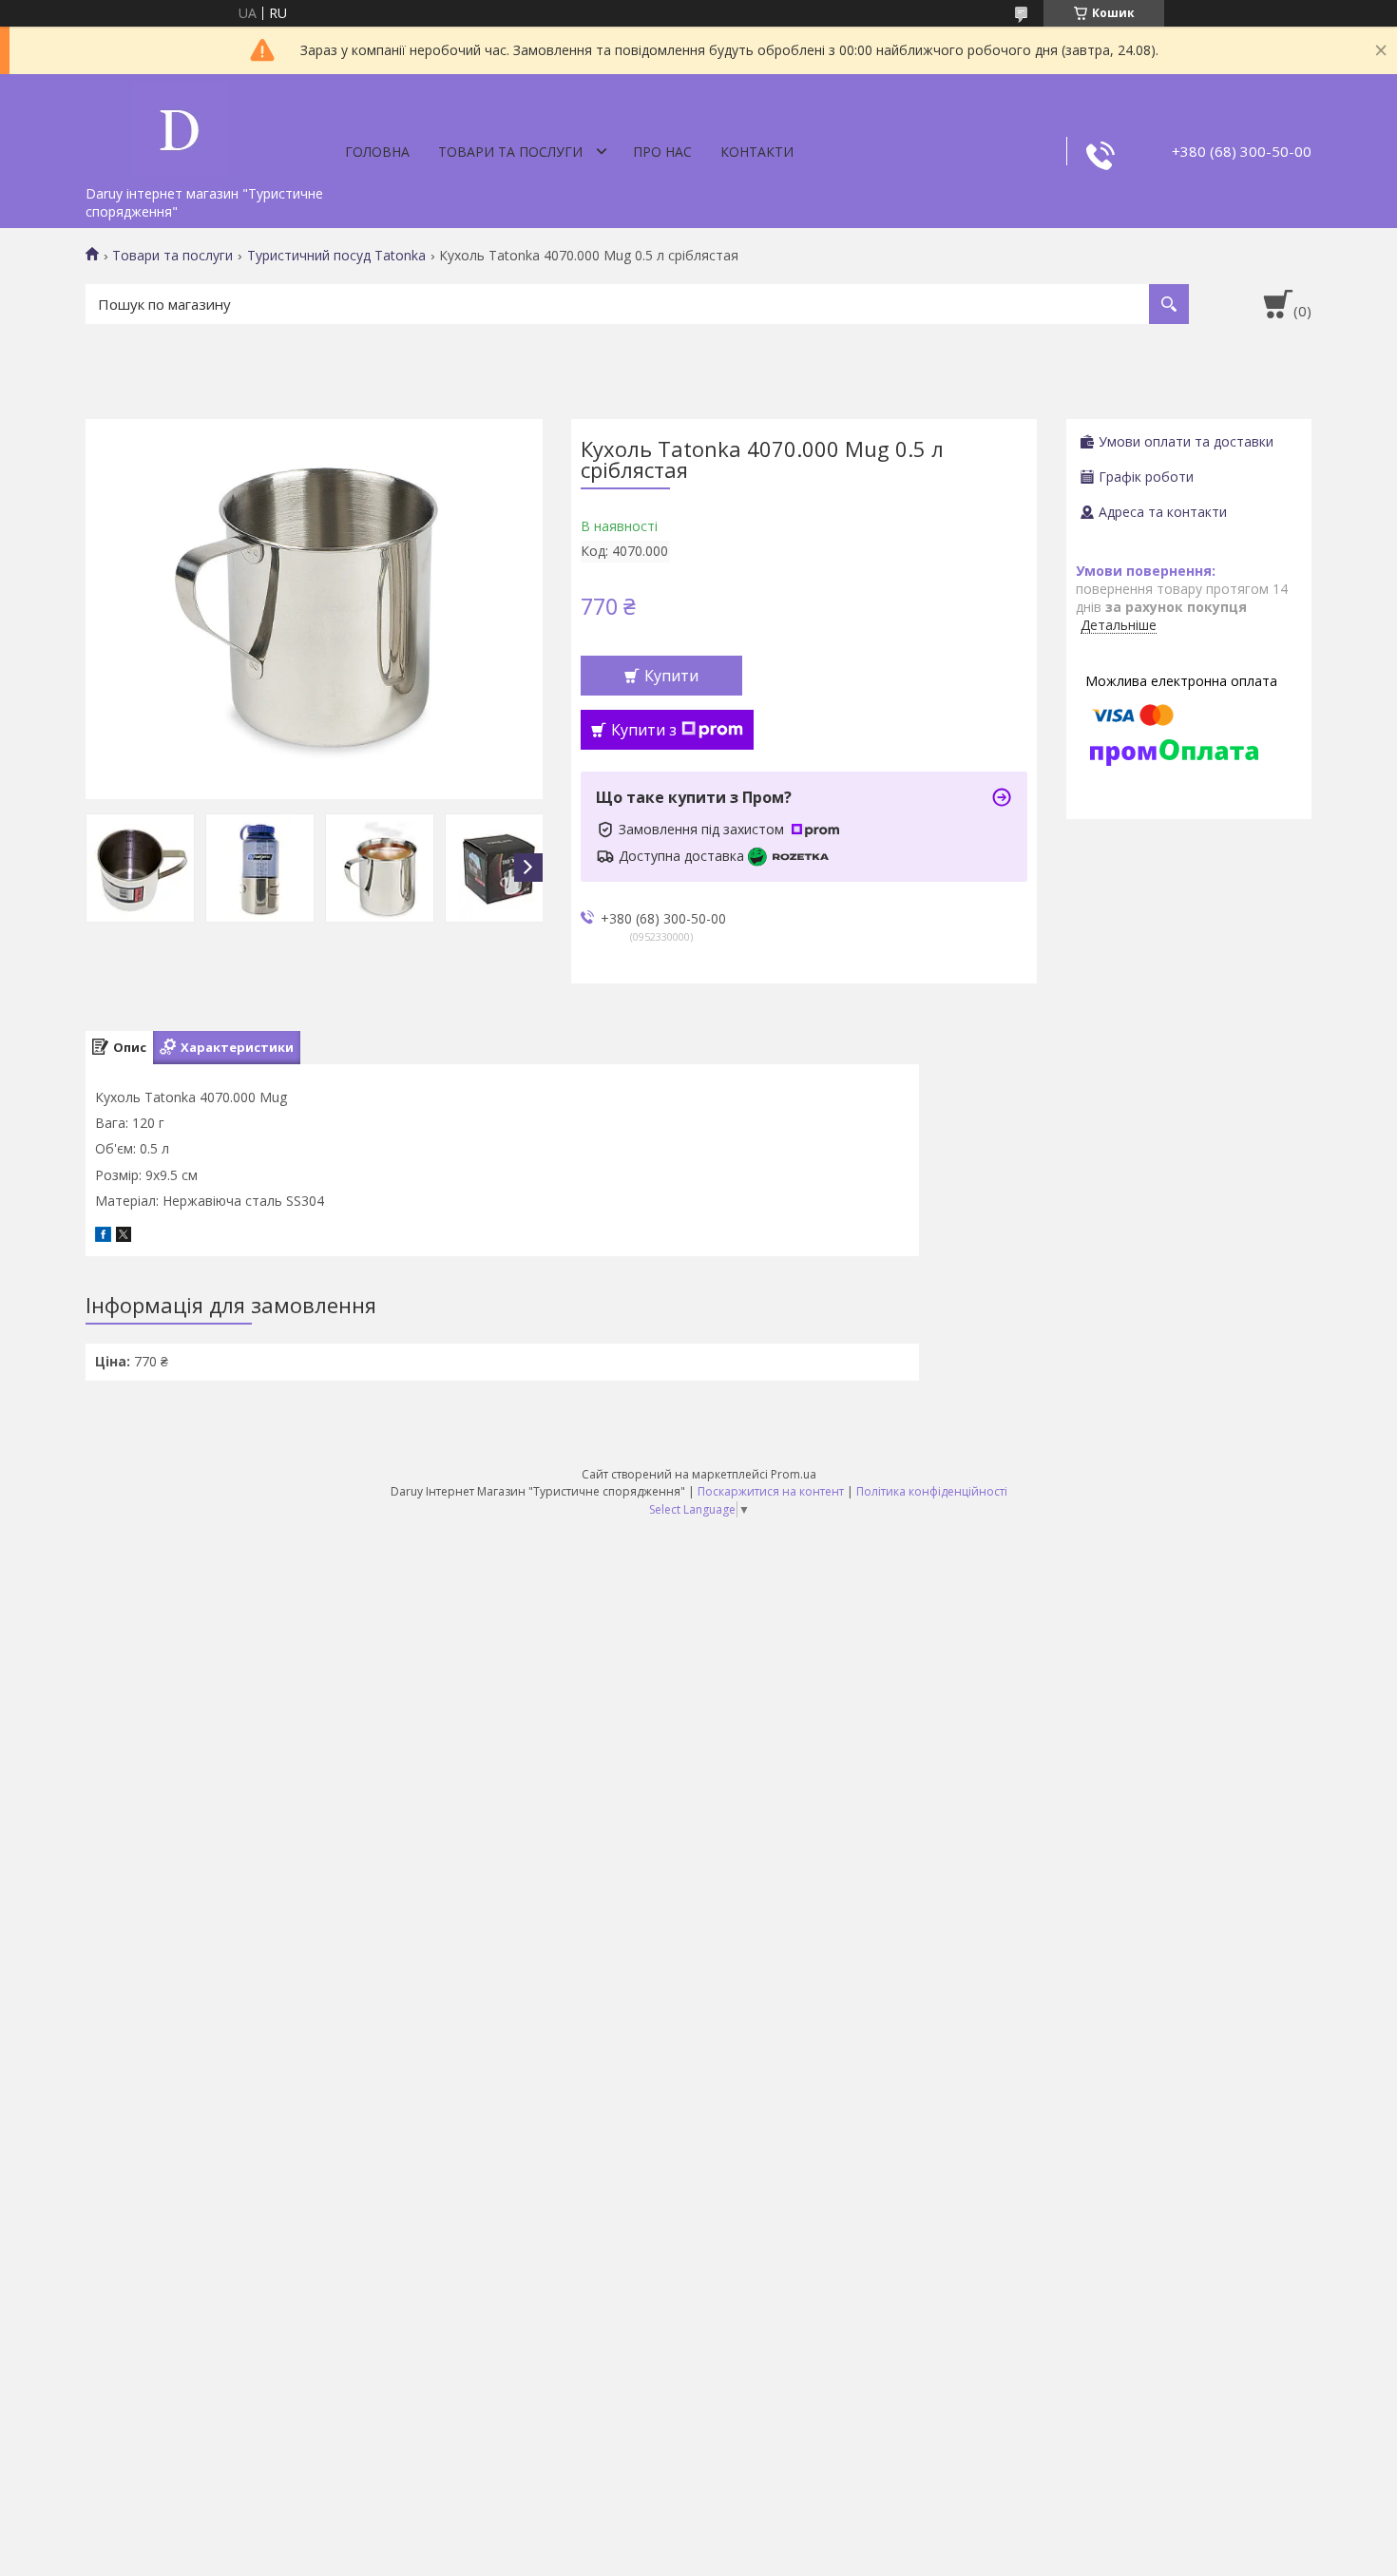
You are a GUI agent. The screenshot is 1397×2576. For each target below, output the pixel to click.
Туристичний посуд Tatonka (336, 256)
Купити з (644, 730)
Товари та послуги (510, 152)
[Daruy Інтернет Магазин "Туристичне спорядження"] (181, 125)
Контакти (757, 152)
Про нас (662, 152)
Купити (671, 676)
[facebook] (103, 1237)
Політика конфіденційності (932, 1491)
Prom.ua (794, 1474)
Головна (377, 152)
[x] (124, 1237)
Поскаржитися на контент (771, 1491)
